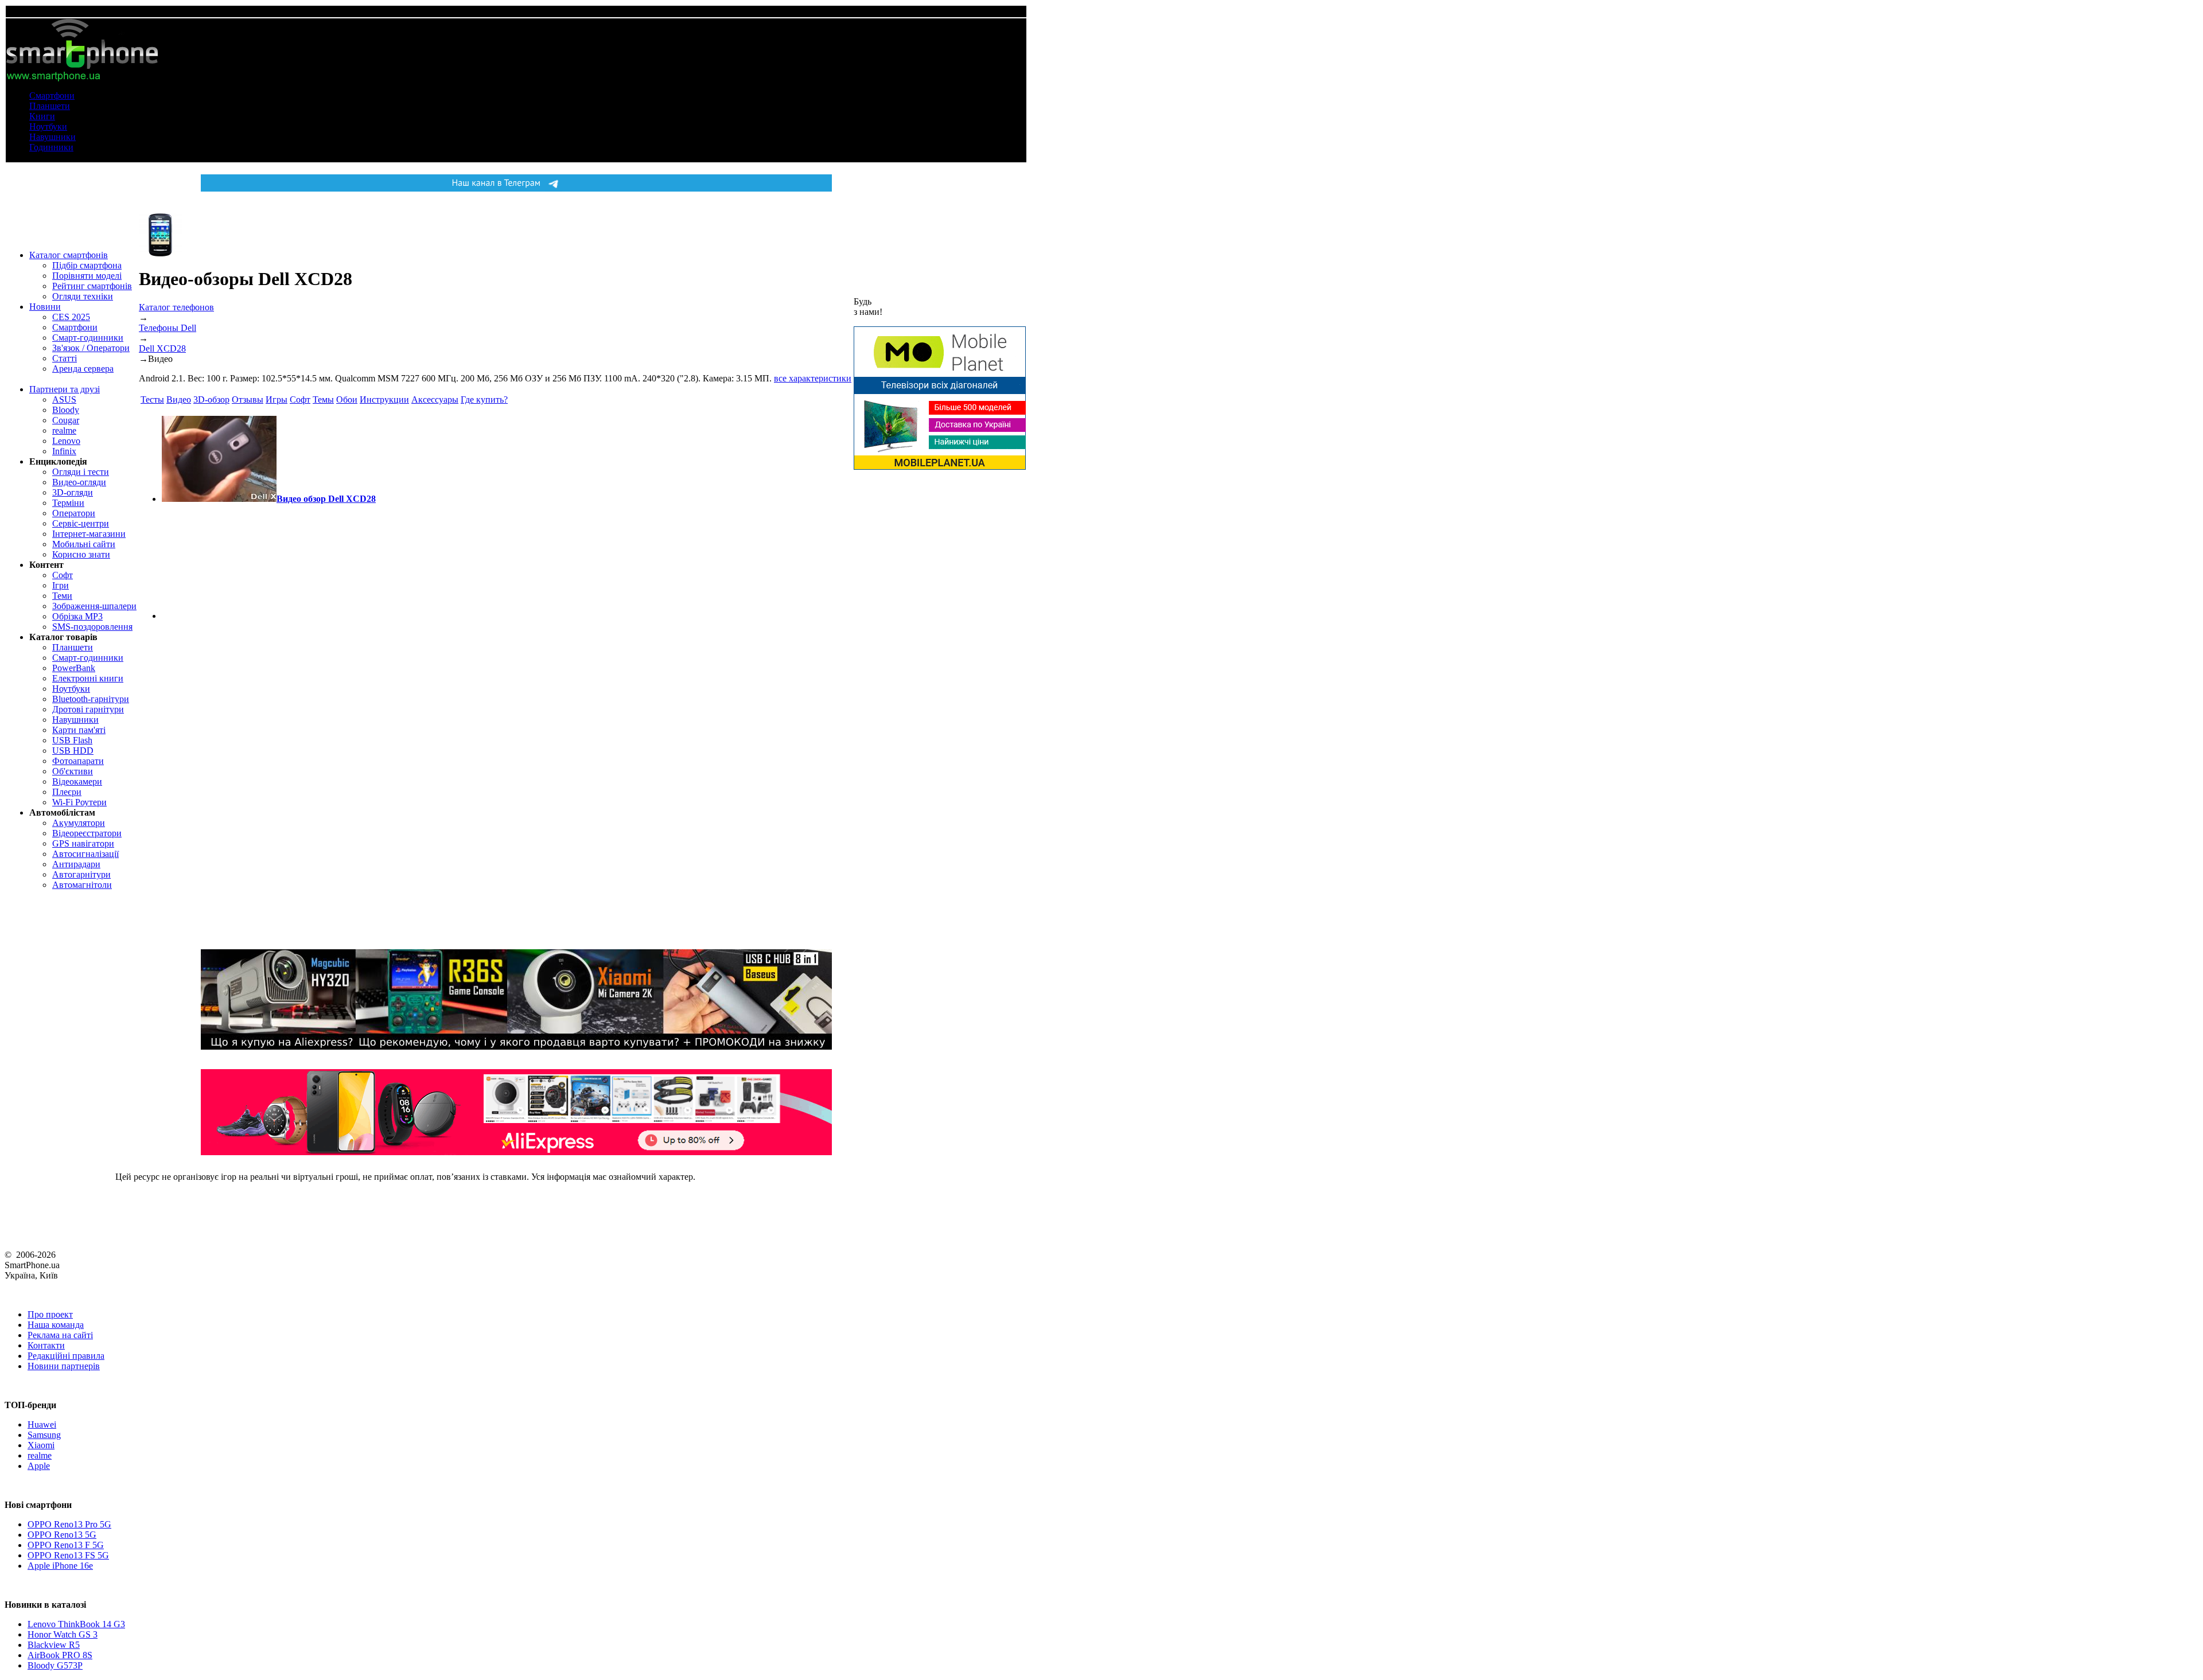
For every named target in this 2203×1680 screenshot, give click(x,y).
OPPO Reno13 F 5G (66, 1545)
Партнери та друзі (65, 389)
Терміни (68, 503)
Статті (65, 358)
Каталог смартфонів (69, 255)
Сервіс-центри (81, 523)
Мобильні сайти (84, 544)
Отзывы (248, 399)
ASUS (64, 399)
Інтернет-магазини (89, 534)
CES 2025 (71, 317)
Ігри (61, 585)
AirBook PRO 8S (60, 1655)
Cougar (66, 420)
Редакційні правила (66, 1356)
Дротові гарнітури (88, 709)
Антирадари (76, 864)
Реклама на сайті (60, 1335)
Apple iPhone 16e (60, 1566)
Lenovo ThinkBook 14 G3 (76, 1624)
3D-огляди (73, 492)
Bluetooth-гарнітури (91, 699)
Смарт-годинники (88, 338)
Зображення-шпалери (94, 606)
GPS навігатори (83, 843)
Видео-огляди (79, 482)
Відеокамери (77, 781)
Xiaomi (41, 1445)
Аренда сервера (83, 369)
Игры (277, 399)
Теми (62, 596)
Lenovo (66, 441)
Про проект (50, 1314)
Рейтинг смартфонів (92, 286)
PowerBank (74, 668)
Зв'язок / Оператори (91, 348)
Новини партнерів (64, 1366)
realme (64, 430)
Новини (45, 307)
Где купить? (484, 399)
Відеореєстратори (87, 833)
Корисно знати (81, 554)
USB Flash (72, 740)
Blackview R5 (54, 1645)
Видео (179, 399)
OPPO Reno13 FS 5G (68, 1555)
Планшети (50, 106)
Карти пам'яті (79, 730)
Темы (323, 399)
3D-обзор (211, 399)
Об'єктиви (73, 771)
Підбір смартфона (87, 265)
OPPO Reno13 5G (62, 1535)
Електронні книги (88, 678)
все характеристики (813, 378)
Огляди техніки (83, 296)
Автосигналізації (85, 854)
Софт (63, 575)
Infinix (64, 451)
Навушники (52, 137)
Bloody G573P (55, 1665)
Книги (42, 116)
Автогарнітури (81, 874)
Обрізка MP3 (77, 616)
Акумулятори (79, 823)
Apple (39, 1466)
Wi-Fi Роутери (79, 802)
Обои (347, 399)
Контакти (46, 1345)
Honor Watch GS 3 (63, 1634)
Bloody (66, 410)
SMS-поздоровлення (92, 627)
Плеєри (67, 792)
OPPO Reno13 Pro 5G (69, 1524)
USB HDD (73, 751)
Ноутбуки (48, 126)
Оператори (74, 513)
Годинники (51, 147)
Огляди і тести (81, 472)
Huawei (42, 1424)
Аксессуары (435, 399)
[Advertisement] (219, 562)
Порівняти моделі (87, 276)
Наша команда (56, 1325)
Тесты (152, 399)
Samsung (44, 1435)
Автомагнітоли (82, 885)
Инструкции (384, 399)
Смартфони (52, 96)
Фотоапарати (78, 761)
